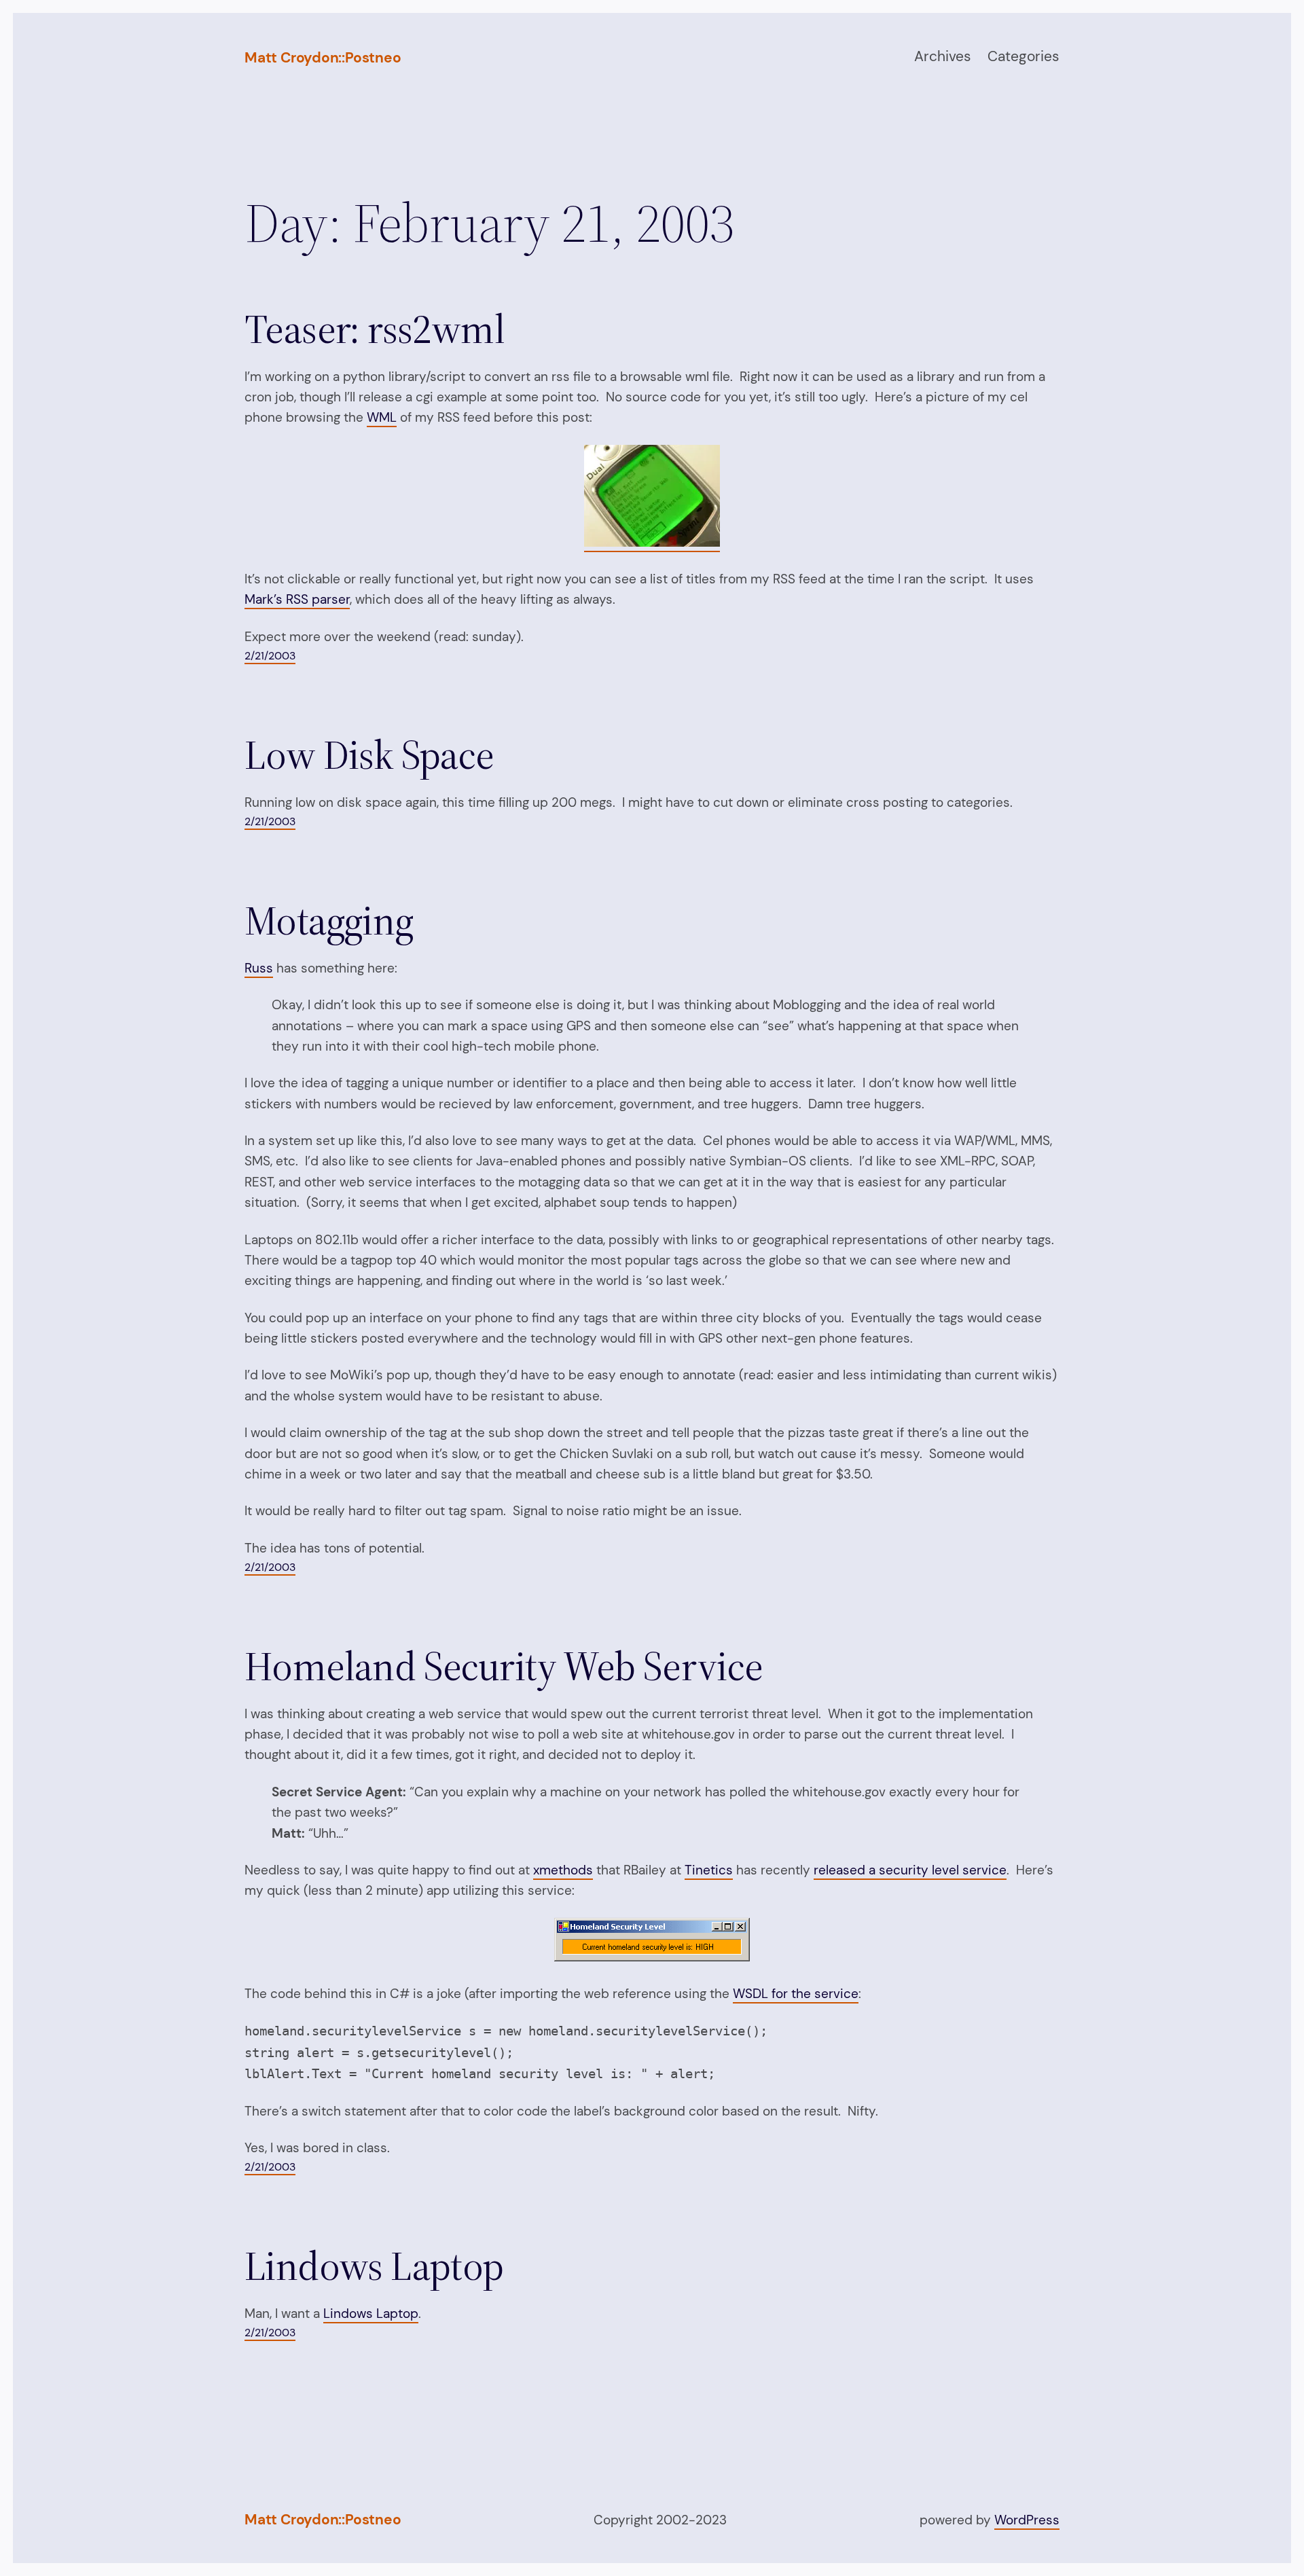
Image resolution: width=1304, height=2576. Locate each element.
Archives (943, 56)
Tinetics (709, 1870)
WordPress (1027, 2520)
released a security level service (910, 1870)
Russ (259, 968)
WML (382, 417)
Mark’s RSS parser (297, 599)
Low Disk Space (369, 755)
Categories (1024, 56)
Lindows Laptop (374, 2266)
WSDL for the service (796, 1994)
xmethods (563, 1870)
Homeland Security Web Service (504, 1666)
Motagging (329, 920)
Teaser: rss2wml (375, 329)
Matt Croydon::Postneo (323, 58)
